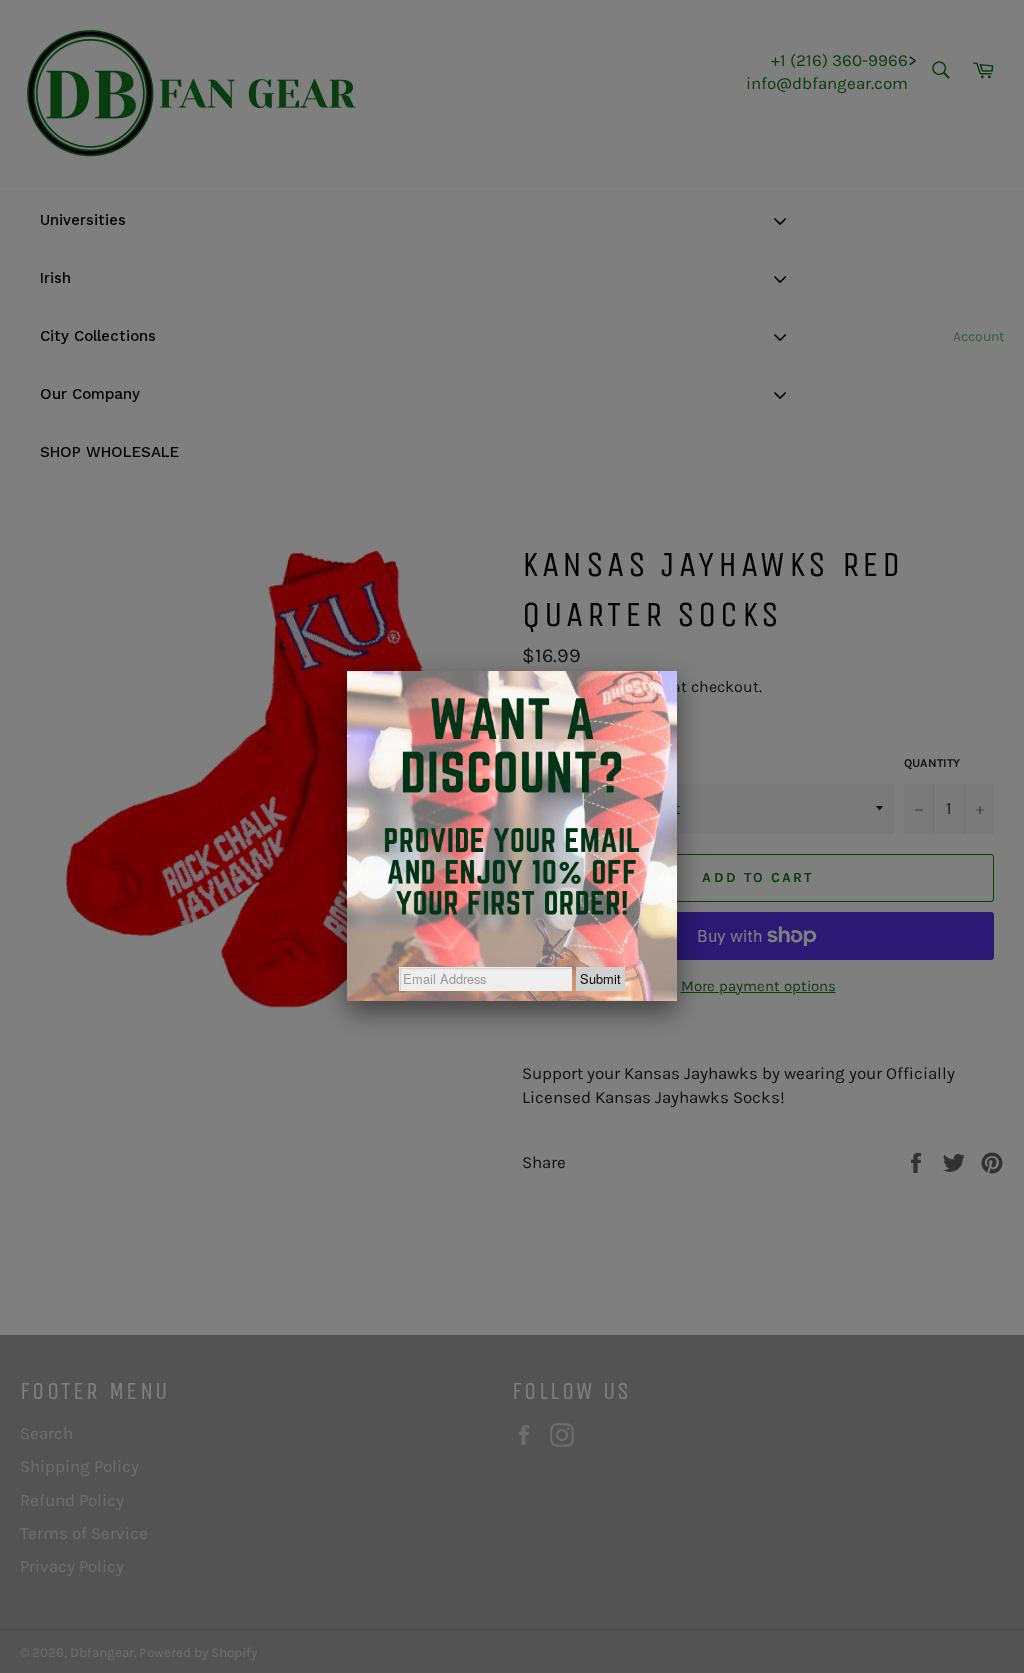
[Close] (677, 671)
